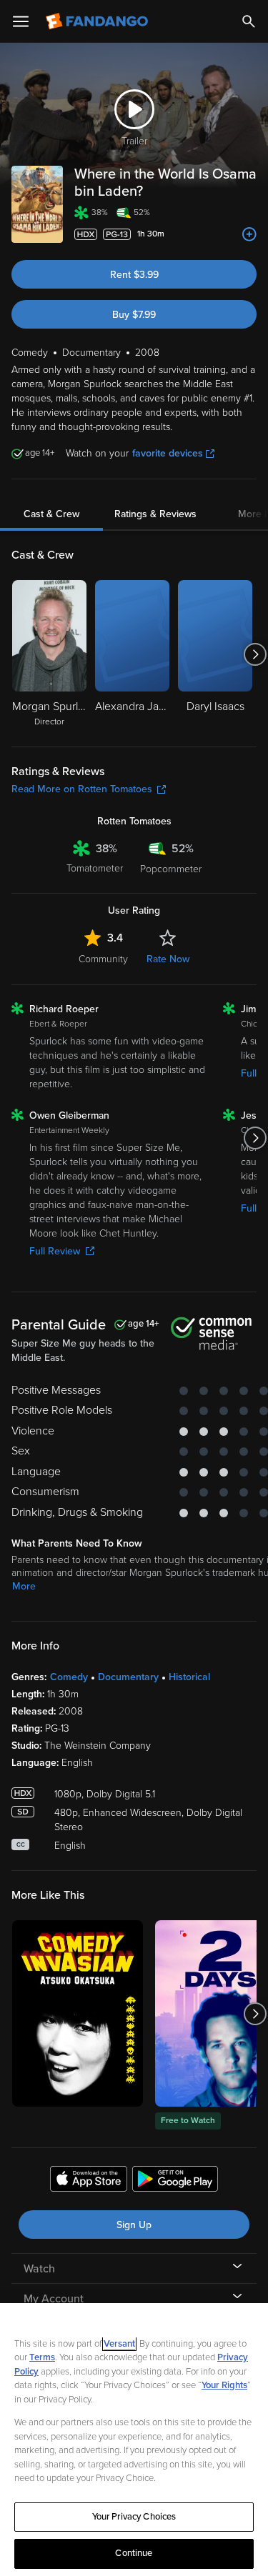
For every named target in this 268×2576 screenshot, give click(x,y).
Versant (119, 2344)
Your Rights (224, 2385)
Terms (42, 2357)
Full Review (55, 1251)
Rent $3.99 (134, 275)
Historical (189, 1677)
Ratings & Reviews (155, 514)
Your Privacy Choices (134, 2517)
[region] (134, 2440)
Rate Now (168, 959)
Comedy (69, 1677)
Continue (134, 2553)
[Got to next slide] (255, 654)
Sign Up (134, 2225)
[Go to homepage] (98, 21)
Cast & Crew (51, 514)
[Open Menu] (21, 21)
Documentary (128, 1677)
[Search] (249, 21)
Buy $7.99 (134, 315)
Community (103, 959)
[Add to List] (249, 234)
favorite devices (168, 453)
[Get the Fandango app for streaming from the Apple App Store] (89, 2181)
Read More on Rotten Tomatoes (82, 789)
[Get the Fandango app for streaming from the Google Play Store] (175, 2181)
